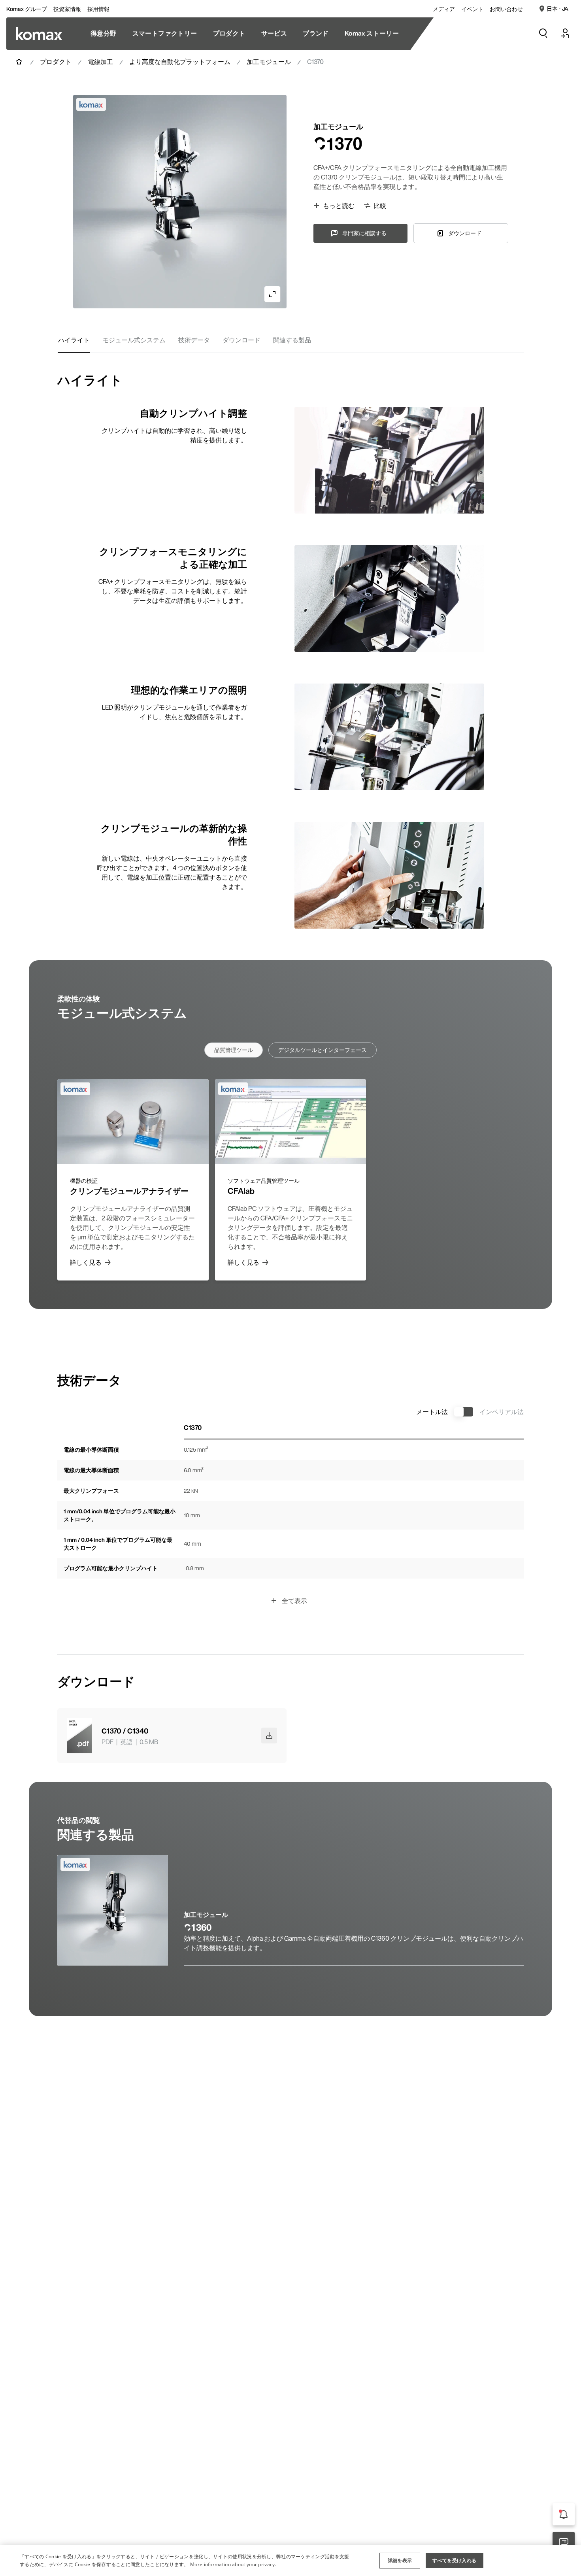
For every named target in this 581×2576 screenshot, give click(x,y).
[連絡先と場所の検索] (564, 2543)
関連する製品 (292, 340)
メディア (444, 9)
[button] (400, 2561)
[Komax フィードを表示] (564, 2514)
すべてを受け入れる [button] (455, 2560)
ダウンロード (241, 340)
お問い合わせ (506, 9)
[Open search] (543, 33)
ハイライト (74, 340)
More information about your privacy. (233, 2564)
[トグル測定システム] (464, 1412)
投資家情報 (67, 9)
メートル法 (432, 1412)
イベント (472, 9)
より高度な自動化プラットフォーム (180, 62)
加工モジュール (269, 62)
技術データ (194, 340)
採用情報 (98, 9)
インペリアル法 (502, 1412)
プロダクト (56, 62)
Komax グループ (27, 9)
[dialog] (290, 2561)
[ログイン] (565, 33)
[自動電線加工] (39, 34)
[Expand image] (272, 294)
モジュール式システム (134, 340)
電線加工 (100, 62)
